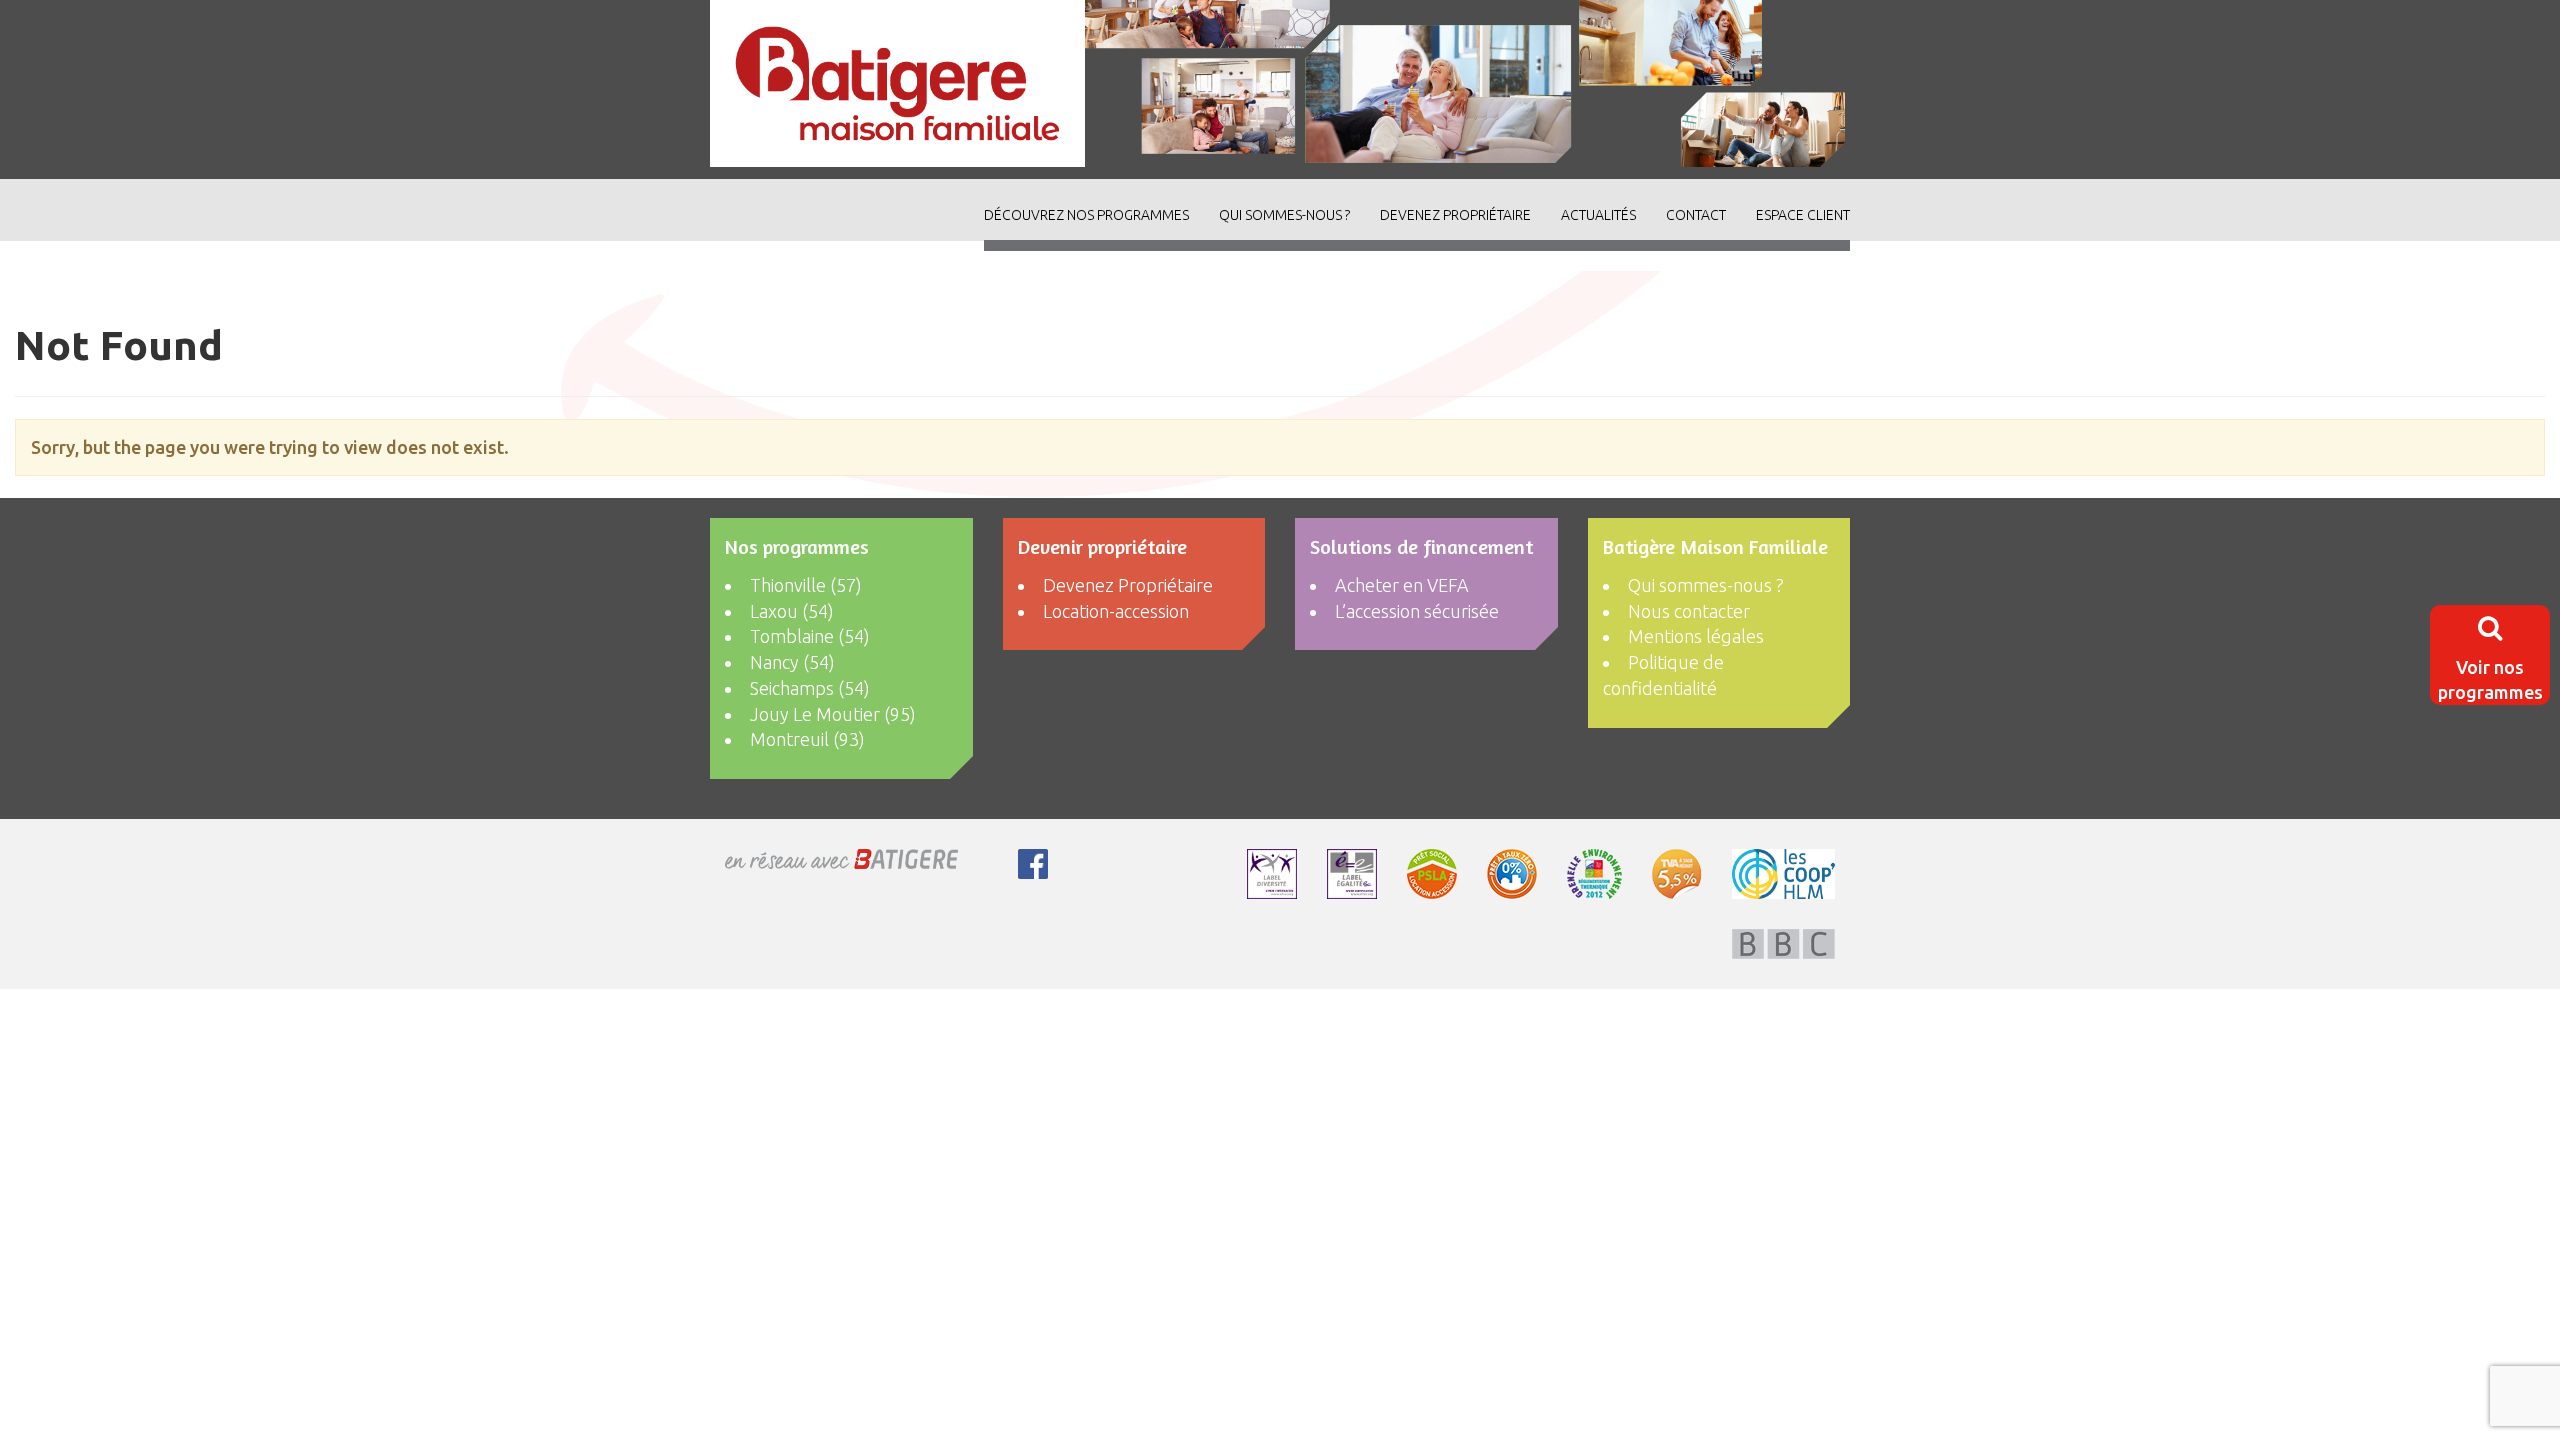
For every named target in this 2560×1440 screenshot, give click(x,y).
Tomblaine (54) (810, 636)
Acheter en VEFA (1402, 585)
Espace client (1803, 215)
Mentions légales (1696, 636)
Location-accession (1116, 611)
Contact (1696, 215)
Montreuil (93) (807, 739)
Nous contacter (1689, 611)
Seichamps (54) (810, 688)
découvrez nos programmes (1086, 215)
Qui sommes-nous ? (1284, 215)
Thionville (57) (806, 585)
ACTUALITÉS (1598, 215)
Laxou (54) (792, 611)
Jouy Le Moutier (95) (833, 714)
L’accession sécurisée (1417, 611)
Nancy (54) (792, 662)
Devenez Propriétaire (1455, 215)
